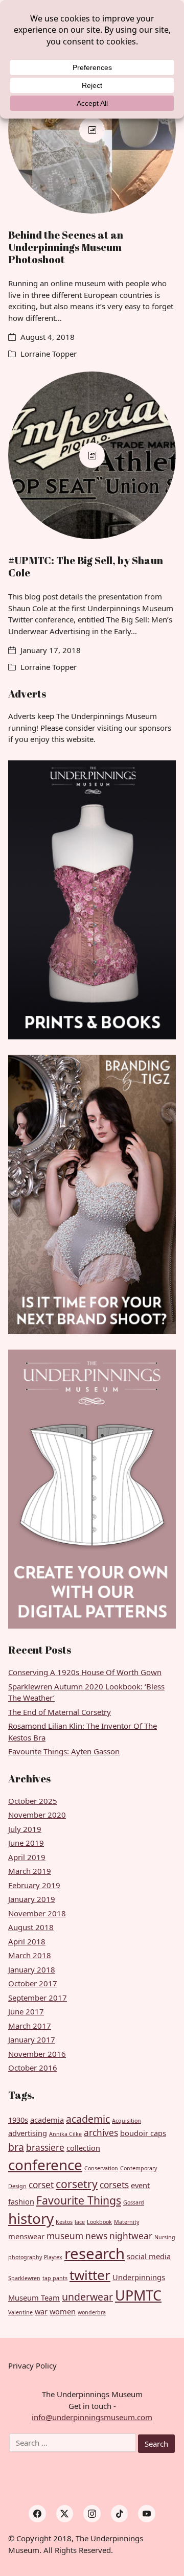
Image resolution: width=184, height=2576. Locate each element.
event (140, 2185)
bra (16, 2147)
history (31, 2218)
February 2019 (34, 1885)
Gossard (134, 2202)
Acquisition (126, 2121)
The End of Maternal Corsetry (60, 1712)
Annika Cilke (65, 2134)
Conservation (101, 2168)
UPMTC (138, 2295)
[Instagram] (92, 2514)
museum (65, 2236)
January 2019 (32, 1899)
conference (45, 2165)
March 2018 (30, 1955)
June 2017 (26, 2011)
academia (47, 2120)
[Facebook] (37, 2514)
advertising (28, 2133)
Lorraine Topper (49, 354)
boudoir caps (143, 2133)
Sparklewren (24, 2278)
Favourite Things (79, 2200)
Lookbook (99, 2222)
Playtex (53, 2257)
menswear (26, 2236)
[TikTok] (120, 2514)
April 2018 (27, 1941)
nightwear (131, 2236)
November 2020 (37, 1815)
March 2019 (30, 1871)
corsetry (77, 2184)
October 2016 (33, 2068)
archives (101, 2133)
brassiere (45, 2148)
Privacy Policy (32, 2365)
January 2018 (32, 1969)
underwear (87, 2297)
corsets (114, 2185)
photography (25, 2257)
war (41, 2311)
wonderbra (92, 2312)
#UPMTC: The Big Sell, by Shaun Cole (86, 566)
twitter (90, 2275)
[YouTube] (147, 2514)
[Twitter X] (65, 2514)
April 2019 (27, 1857)
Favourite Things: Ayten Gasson (64, 1751)
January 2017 (32, 2039)
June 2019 (26, 1843)
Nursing (165, 2237)
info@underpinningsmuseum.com (92, 2417)
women (63, 2311)
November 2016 (37, 2054)
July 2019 (25, 1829)
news (96, 2236)
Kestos (64, 2222)
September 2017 (38, 1998)
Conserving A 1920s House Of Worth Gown (85, 1672)
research (95, 2254)
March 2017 (30, 2026)
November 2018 (37, 1913)
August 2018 (31, 1927)
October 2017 (33, 1983)
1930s (18, 2120)
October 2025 (33, 1801)
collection (83, 2148)
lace (80, 2222)
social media (149, 2256)
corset (41, 2185)
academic (88, 2119)
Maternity (126, 2222)
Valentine (20, 2312)
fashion (21, 2201)
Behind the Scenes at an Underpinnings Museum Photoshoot (66, 247)
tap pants (55, 2278)
